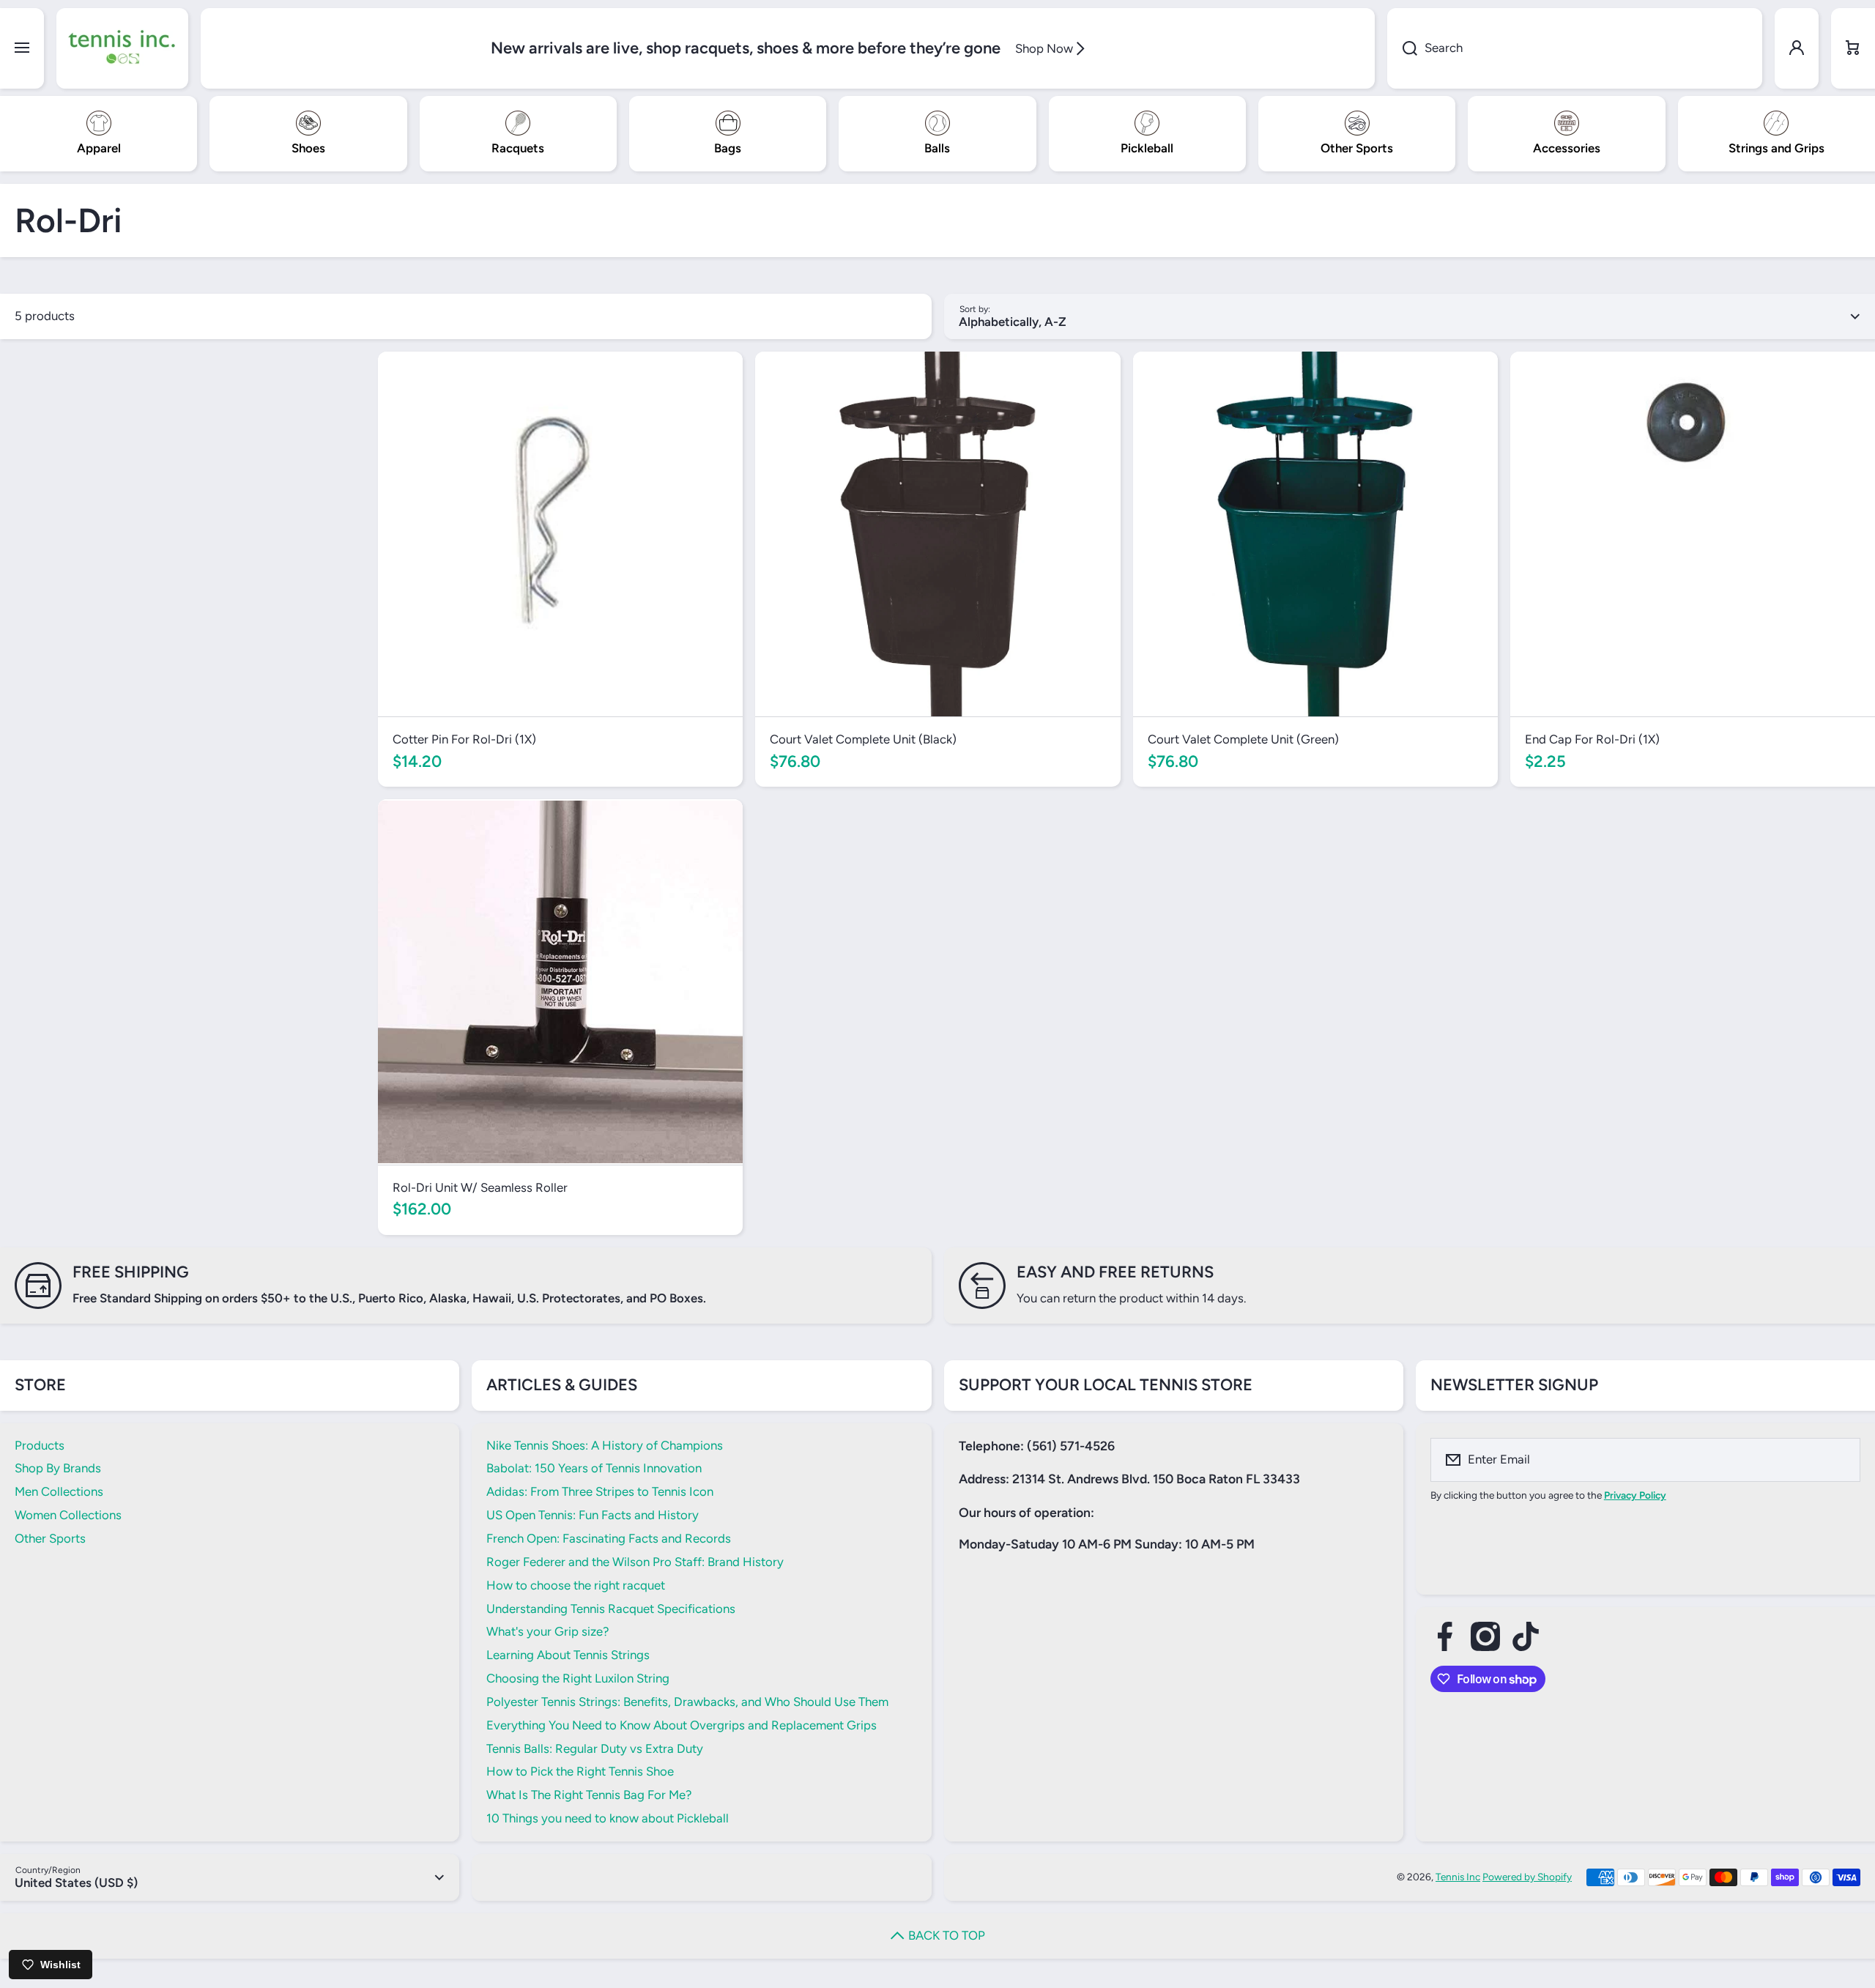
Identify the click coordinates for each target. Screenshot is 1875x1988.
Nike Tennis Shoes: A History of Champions (605, 1445)
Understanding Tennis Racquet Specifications (611, 1609)
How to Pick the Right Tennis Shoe (580, 1771)
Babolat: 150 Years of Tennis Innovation (594, 1468)
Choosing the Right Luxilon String (578, 1678)
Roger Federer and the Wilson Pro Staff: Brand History (635, 1562)
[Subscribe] (1840, 1460)
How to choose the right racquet (576, 1585)
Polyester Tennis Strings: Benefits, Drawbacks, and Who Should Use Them (687, 1702)
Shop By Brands (58, 1468)
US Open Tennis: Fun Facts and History (593, 1515)
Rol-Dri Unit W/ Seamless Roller (480, 1187)
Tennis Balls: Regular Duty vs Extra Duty (595, 1748)
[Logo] (122, 48)
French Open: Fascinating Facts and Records (609, 1538)
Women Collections (68, 1515)
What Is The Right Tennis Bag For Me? (589, 1795)
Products (40, 1445)
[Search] (1402, 48)
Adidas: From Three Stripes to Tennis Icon (600, 1491)
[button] (1853, 48)
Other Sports (50, 1538)
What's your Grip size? (547, 1631)
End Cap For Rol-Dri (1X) (1592, 739)
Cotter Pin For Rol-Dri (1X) (464, 739)
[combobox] (1575, 48)
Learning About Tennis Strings (568, 1655)
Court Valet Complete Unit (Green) (1243, 739)
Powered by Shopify (1527, 1877)
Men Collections (59, 1491)
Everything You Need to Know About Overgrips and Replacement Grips (682, 1725)
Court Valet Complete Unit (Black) (863, 739)
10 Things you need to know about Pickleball (608, 1818)
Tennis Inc (1458, 1877)
